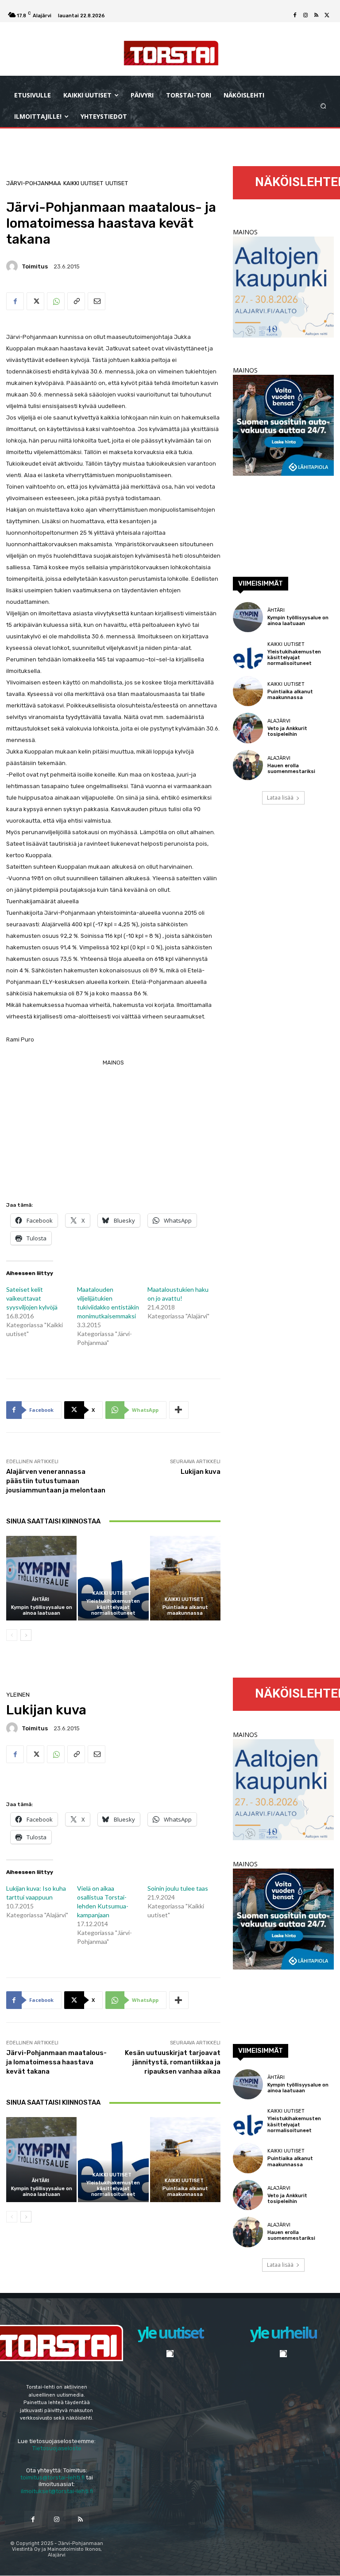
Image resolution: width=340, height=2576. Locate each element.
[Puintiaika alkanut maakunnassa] (185, 1578)
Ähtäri (41, 1599)
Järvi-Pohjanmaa (34, 183)
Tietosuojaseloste (57, 2448)
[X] (327, 16)
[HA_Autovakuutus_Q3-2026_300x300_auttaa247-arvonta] (283, 473)
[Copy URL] (76, 301)
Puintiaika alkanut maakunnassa (185, 1610)
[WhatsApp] (56, 301)
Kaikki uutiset (83, 183)
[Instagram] (305, 16)
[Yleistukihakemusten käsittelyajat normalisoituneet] (113, 1578)
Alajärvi (279, 721)
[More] (179, 1410)
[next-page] (26, 1635)
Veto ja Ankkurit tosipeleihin (287, 731)
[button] (323, 106)
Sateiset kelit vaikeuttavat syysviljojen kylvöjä (32, 1298)
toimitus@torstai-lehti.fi (52, 2477)
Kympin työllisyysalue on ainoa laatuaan (42, 1610)
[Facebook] (295, 16)
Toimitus (35, 266)
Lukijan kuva (201, 1472)
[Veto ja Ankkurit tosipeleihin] (248, 728)
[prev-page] (12, 1635)
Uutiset (117, 183)
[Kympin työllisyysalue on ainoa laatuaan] (41, 1578)
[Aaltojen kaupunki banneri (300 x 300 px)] (283, 335)
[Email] (97, 301)
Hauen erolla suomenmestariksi (291, 769)
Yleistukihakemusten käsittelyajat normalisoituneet (113, 1607)
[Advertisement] (113, 1131)
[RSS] (316, 16)
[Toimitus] (13, 266)
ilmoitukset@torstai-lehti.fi (57, 2491)
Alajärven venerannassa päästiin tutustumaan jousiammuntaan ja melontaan (56, 1481)
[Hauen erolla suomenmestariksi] (248, 765)
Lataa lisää (280, 798)
